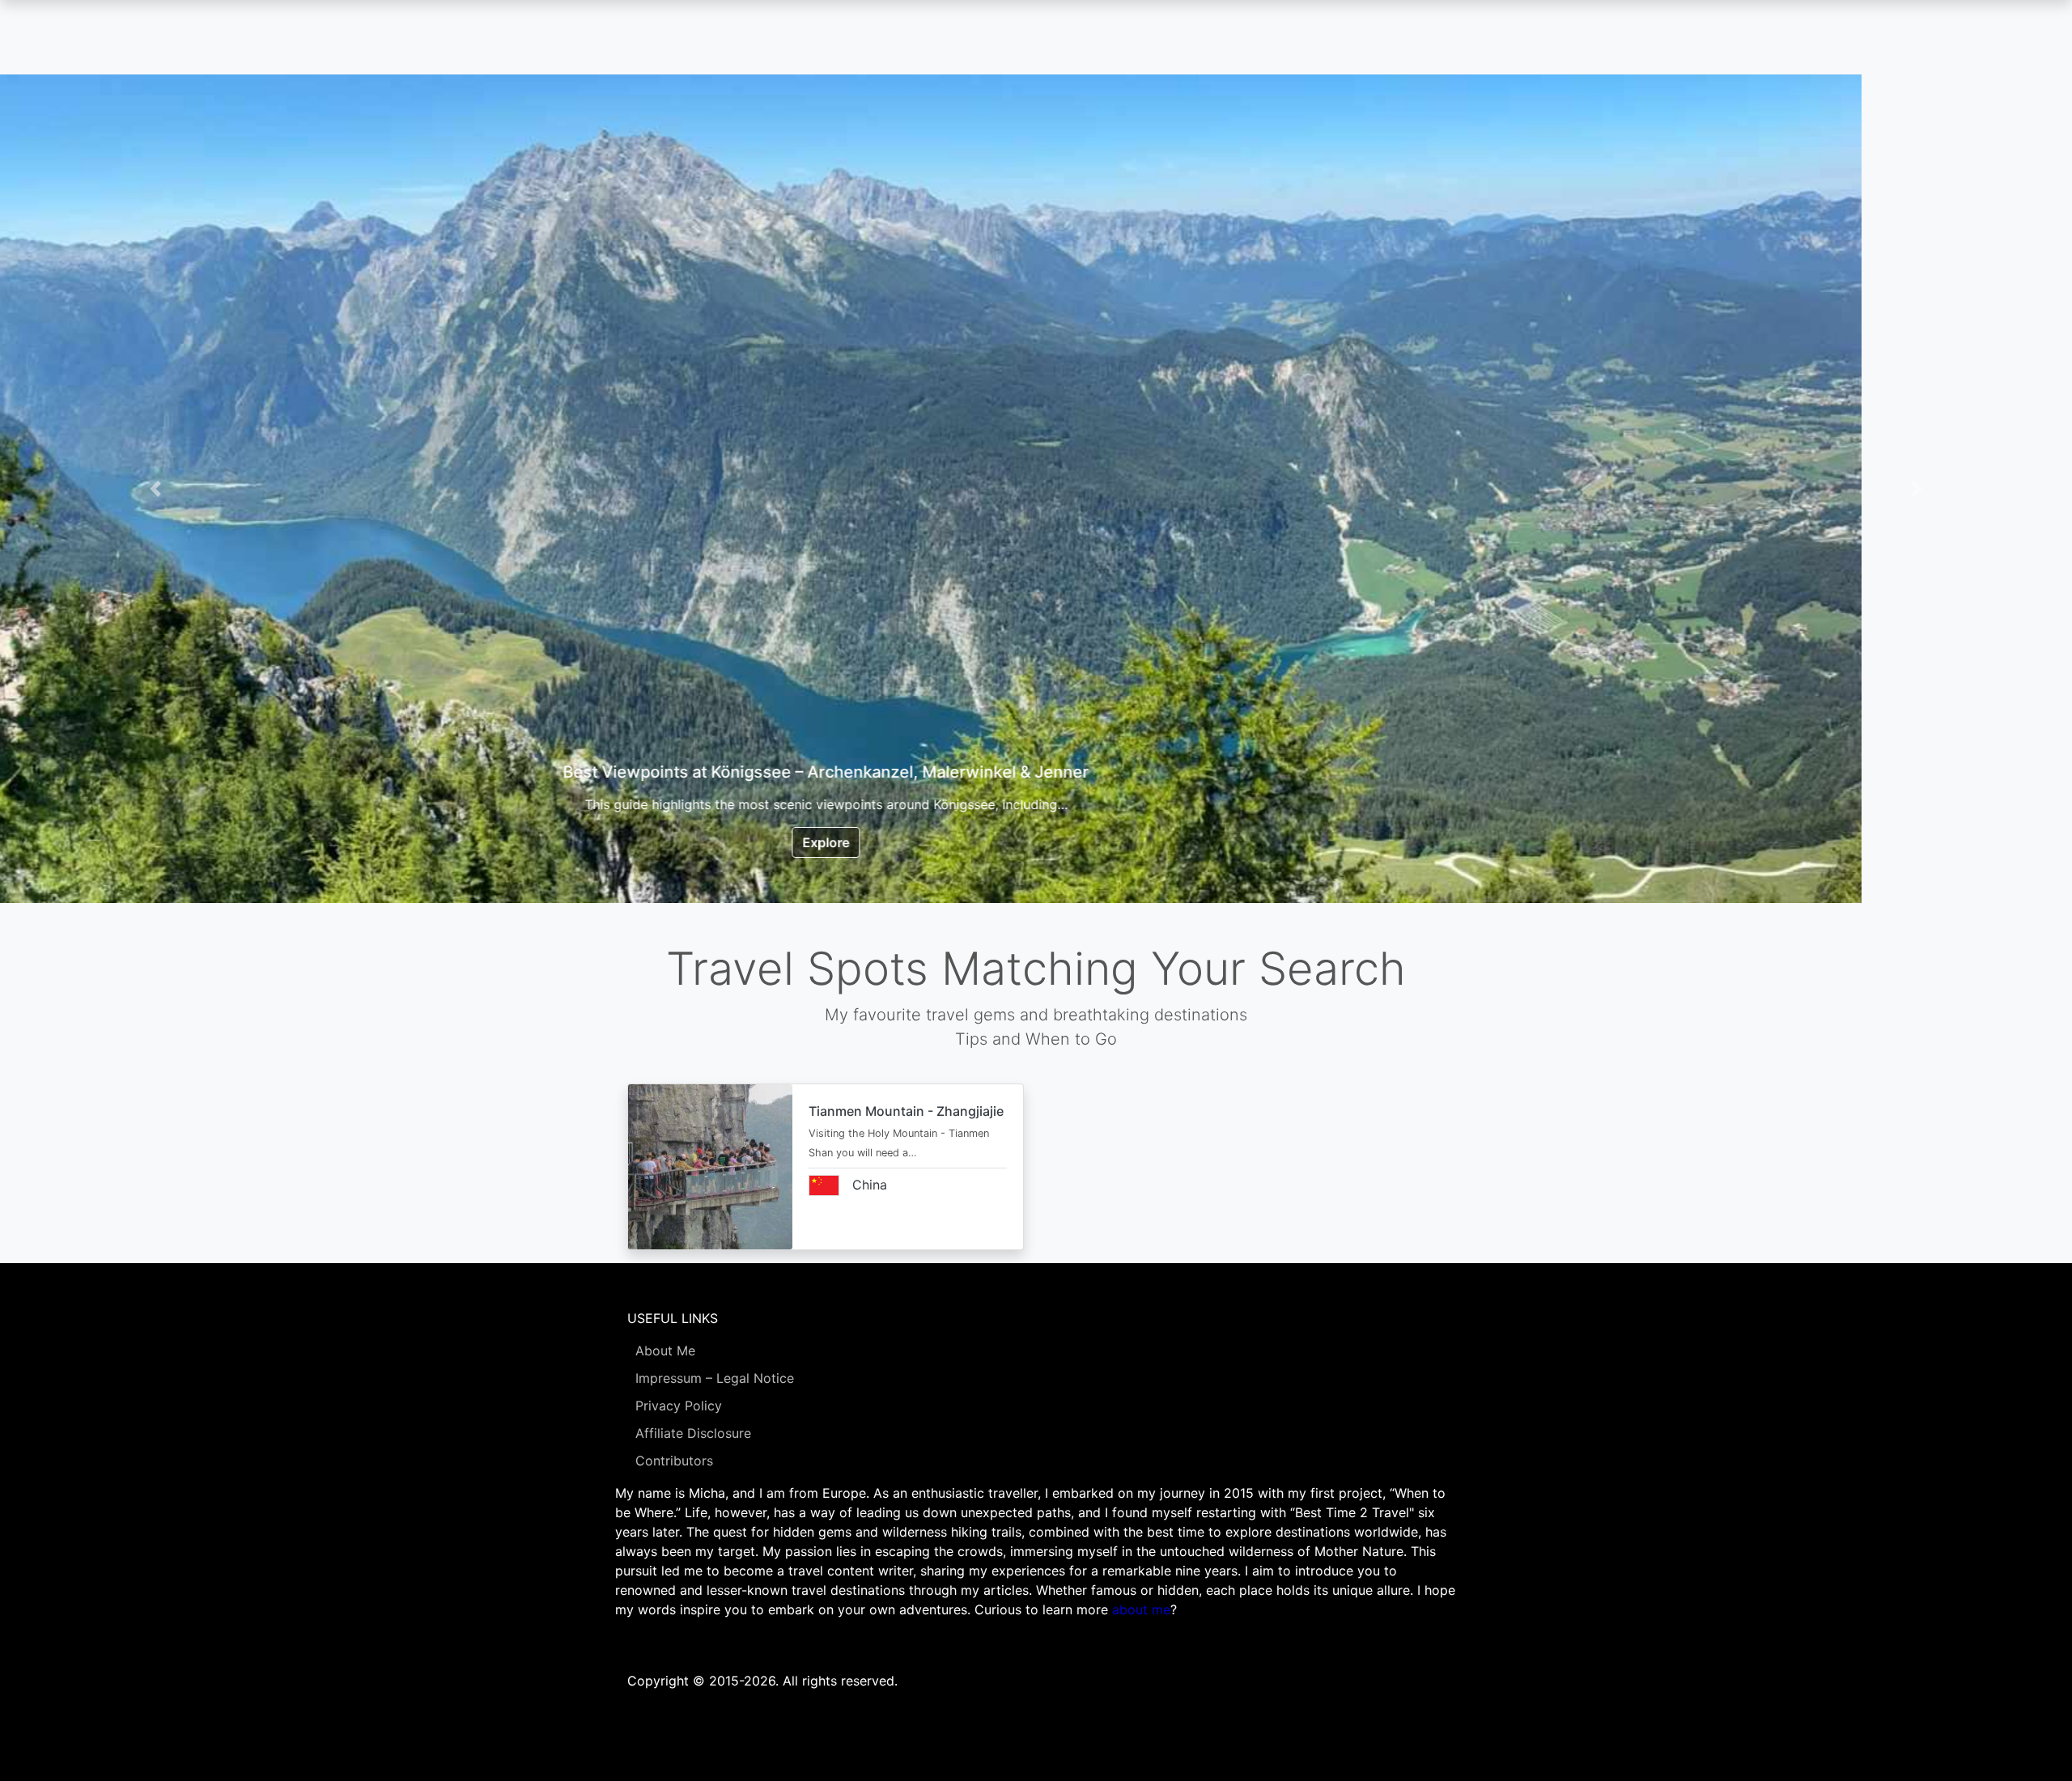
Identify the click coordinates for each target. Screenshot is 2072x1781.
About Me (665, 1351)
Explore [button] (1036, 842)
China (870, 1185)
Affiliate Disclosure (693, 1433)
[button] (155, 489)
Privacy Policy (679, 1406)
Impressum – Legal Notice (715, 1378)
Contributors (674, 1461)
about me (1141, 1609)
